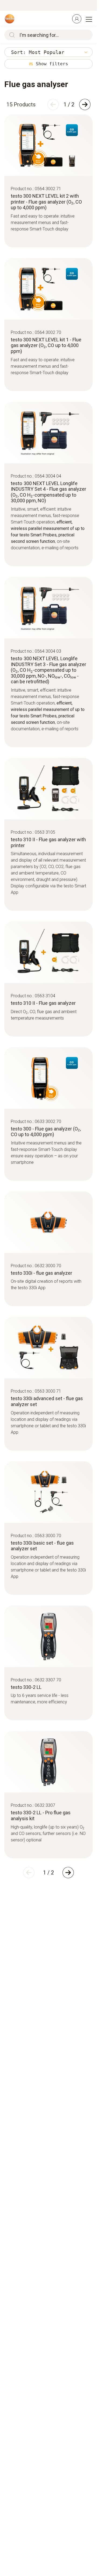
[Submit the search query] (11, 35)
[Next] (85, 104)
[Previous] (53, 104)
